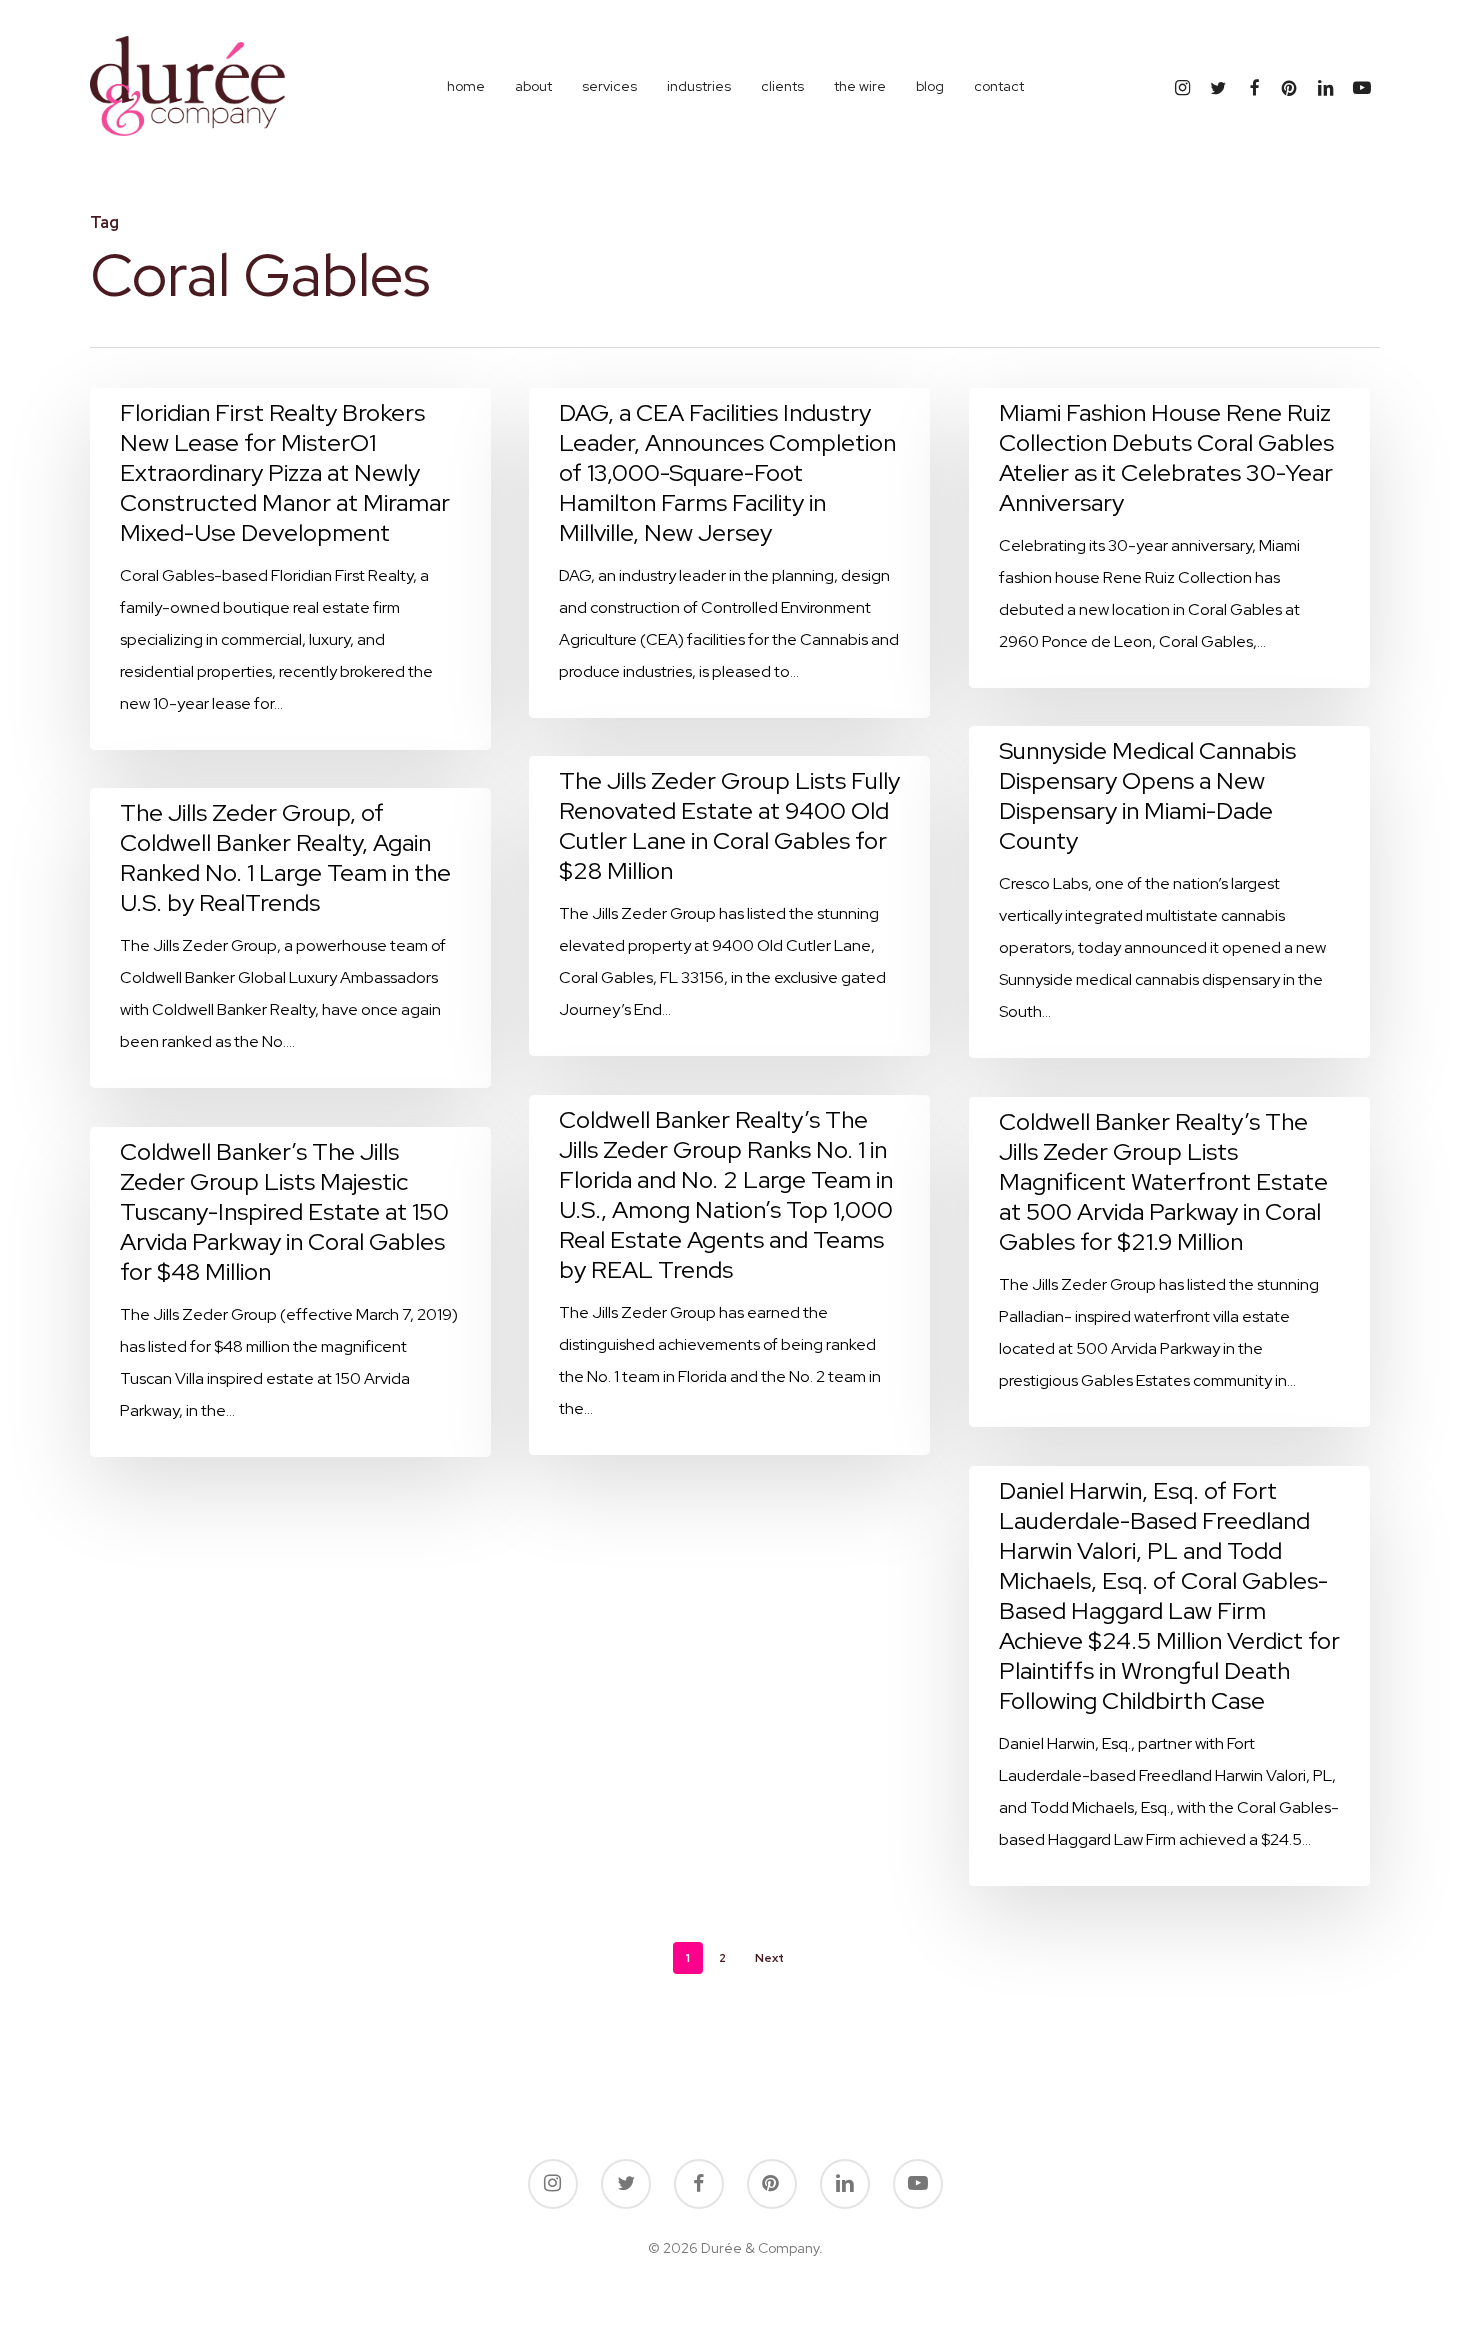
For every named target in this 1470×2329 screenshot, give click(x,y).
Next (769, 1958)
